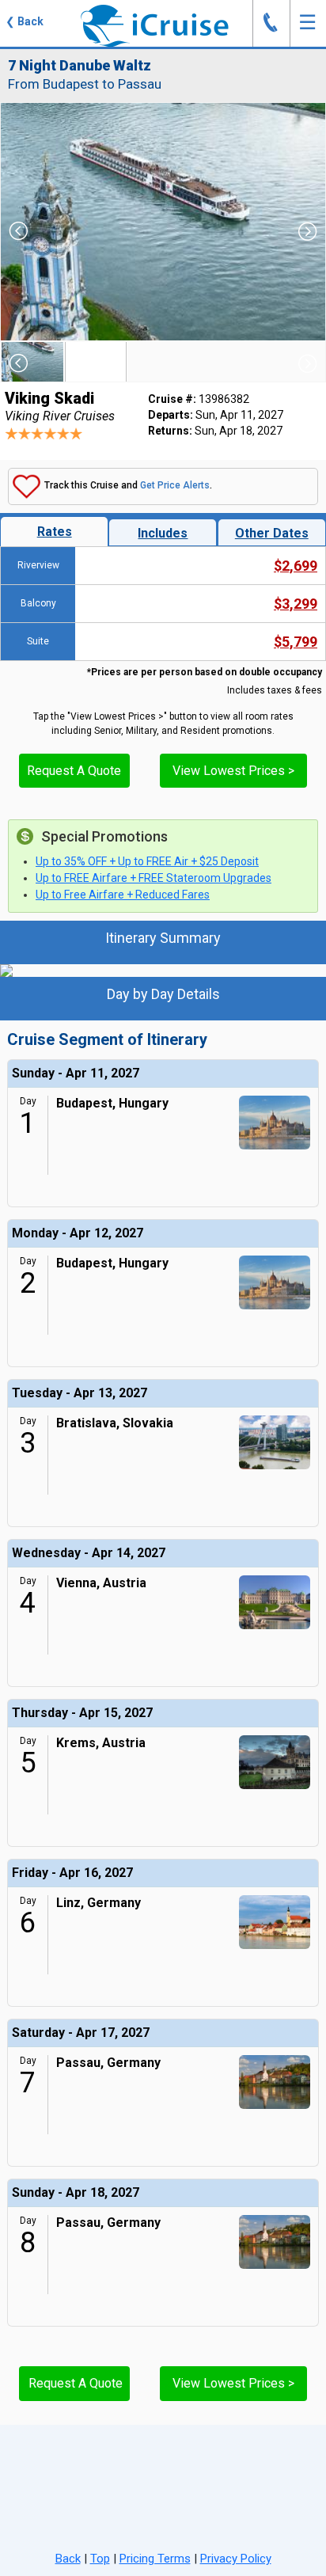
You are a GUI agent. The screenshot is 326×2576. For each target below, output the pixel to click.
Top (100, 2559)
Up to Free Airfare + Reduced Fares (123, 895)
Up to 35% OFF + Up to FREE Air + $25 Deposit (147, 861)
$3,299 (296, 604)
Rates (55, 532)
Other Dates (272, 533)
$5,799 (296, 642)
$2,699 (296, 566)
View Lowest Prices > (233, 771)
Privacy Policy (236, 2559)
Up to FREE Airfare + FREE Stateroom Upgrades (154, 878)
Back (68, 2559)
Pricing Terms (155, 2559)
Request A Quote (74, 771)
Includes (163, 533)
